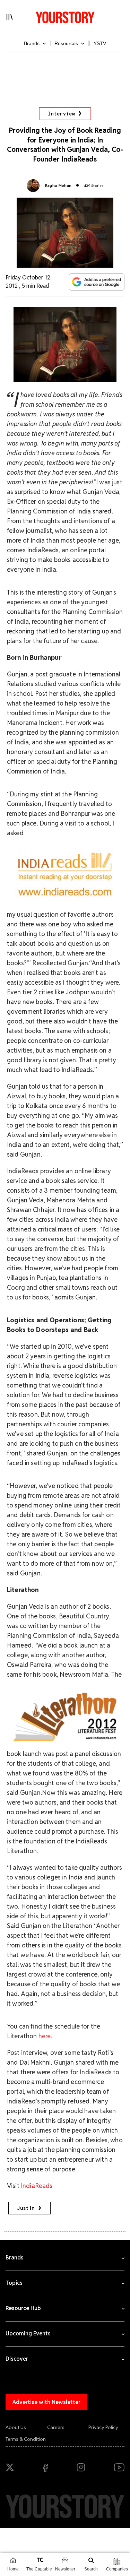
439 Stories (94, 186)
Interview (61, 114)
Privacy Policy (103, 2427)
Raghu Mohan (58, 185)
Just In (26, 2208)
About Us (16, 2427)
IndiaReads (37, 2186)
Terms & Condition (26, 2439)
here (45, 2036)
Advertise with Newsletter (46, 2402)
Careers (56, 2427)
